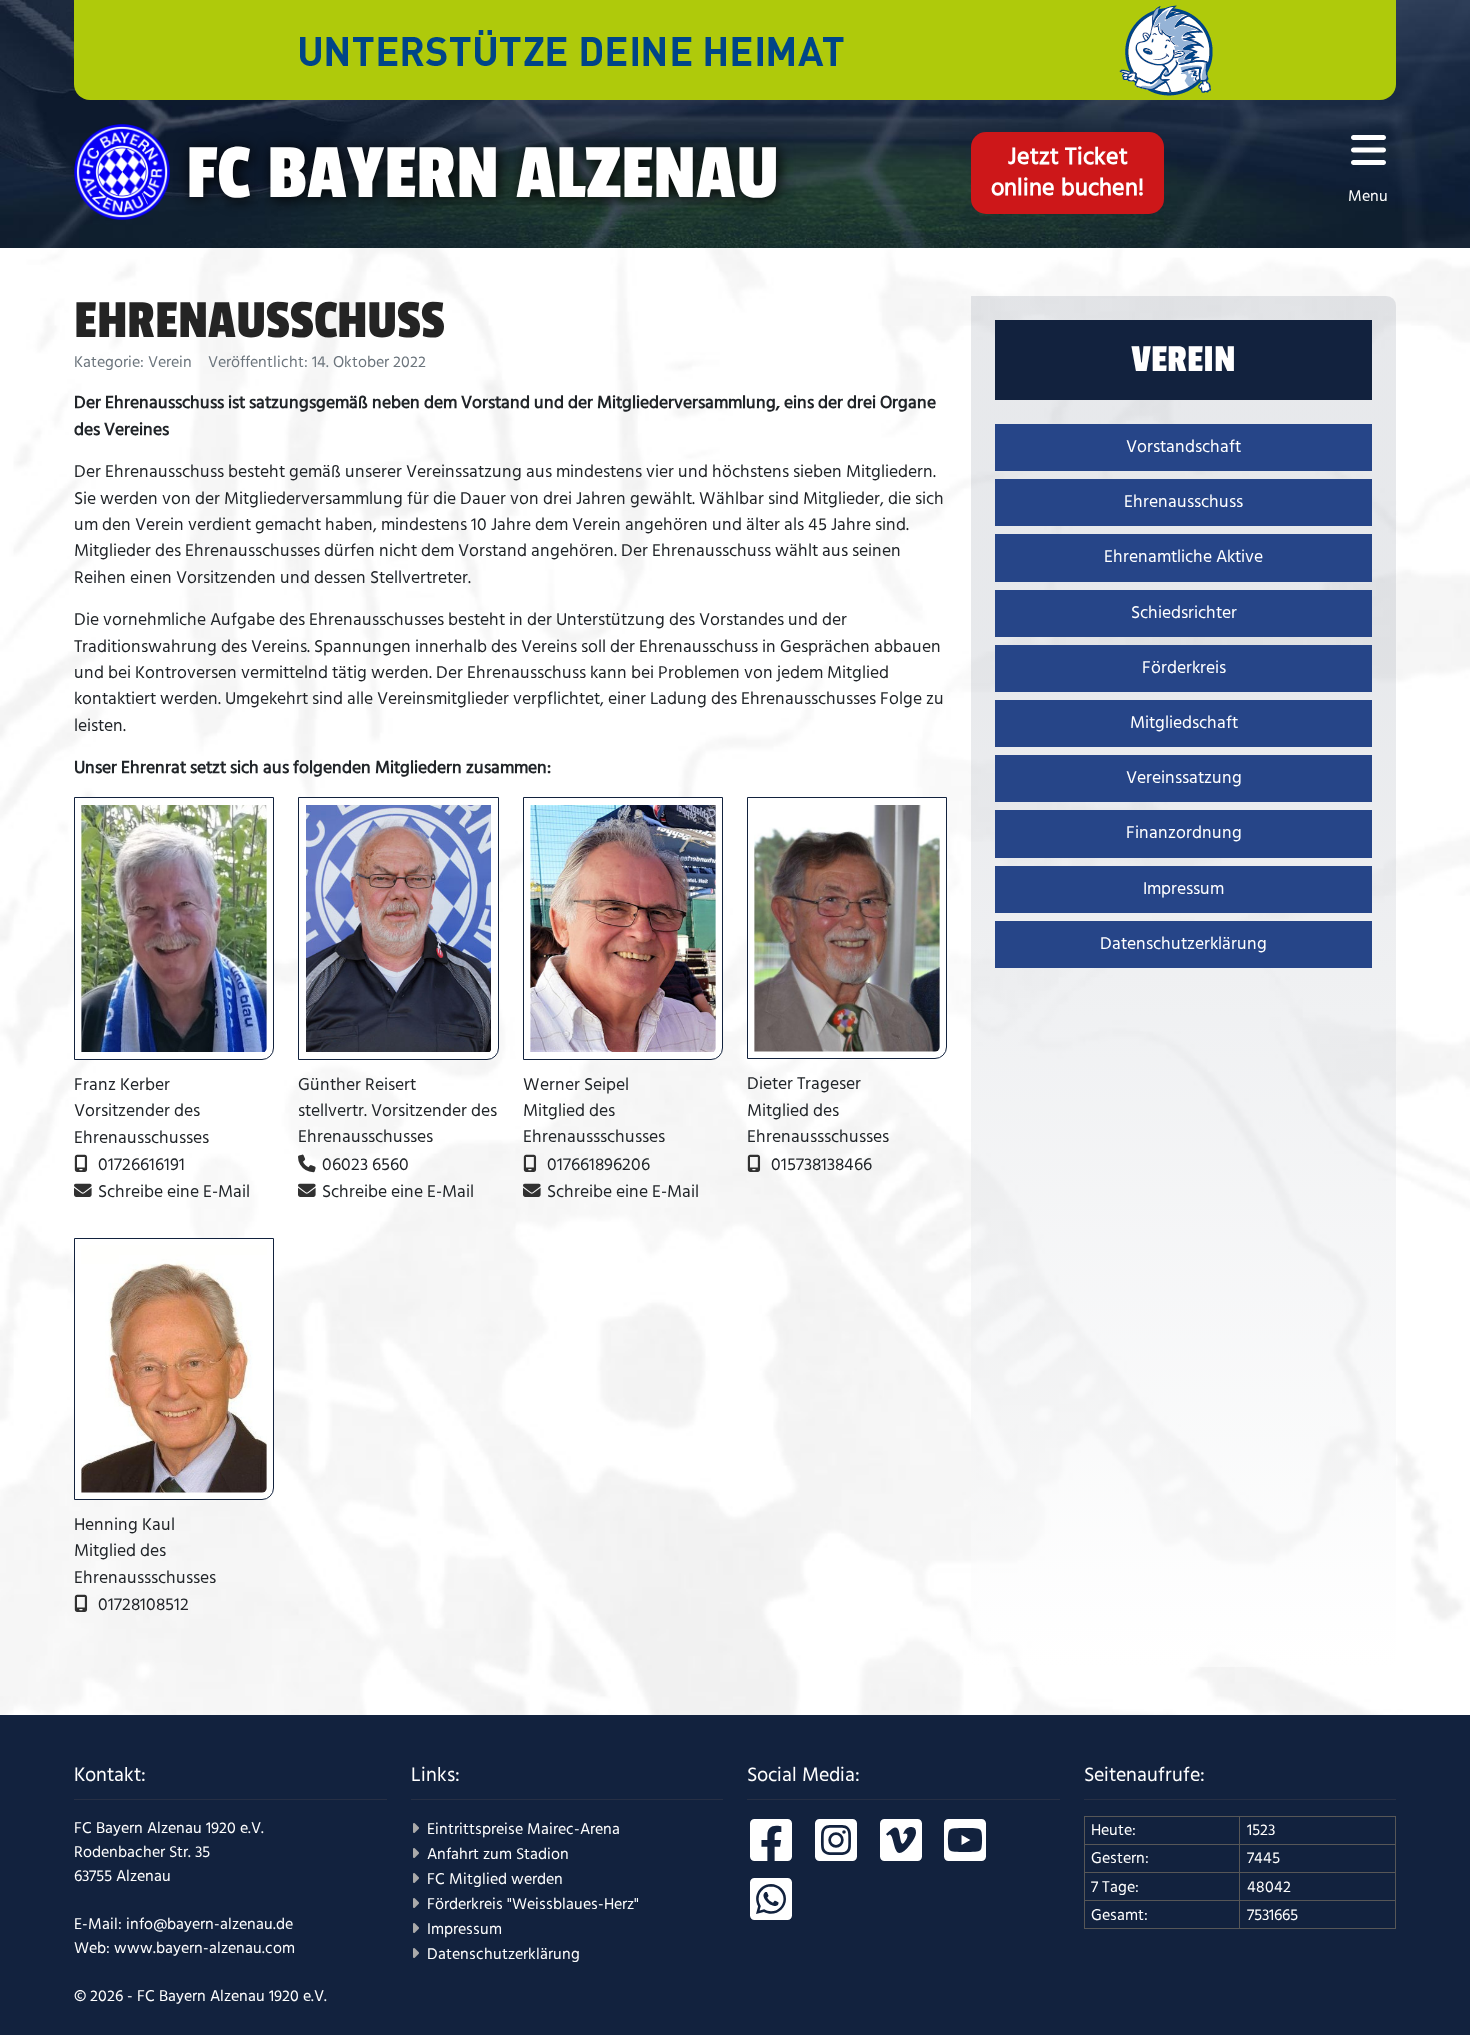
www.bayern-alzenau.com (204, 1948)
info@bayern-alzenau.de (209, 1924)
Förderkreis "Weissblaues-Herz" (533, 1904)
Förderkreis (1184, 668)
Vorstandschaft (1183, 447)
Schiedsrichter (1184, 613)
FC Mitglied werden (495, 1879)
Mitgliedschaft (1184, 723)
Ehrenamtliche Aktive (1183, 557)
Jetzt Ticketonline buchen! (1067, 172)
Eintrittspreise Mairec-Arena (523, 1829)
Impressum (1183, 889)
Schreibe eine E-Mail (174, 1192)
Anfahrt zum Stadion (498, 1854)
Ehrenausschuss (1183, 502)
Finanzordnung (1184, 833)
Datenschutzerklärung (1183, 944)
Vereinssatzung (1184, 778)
